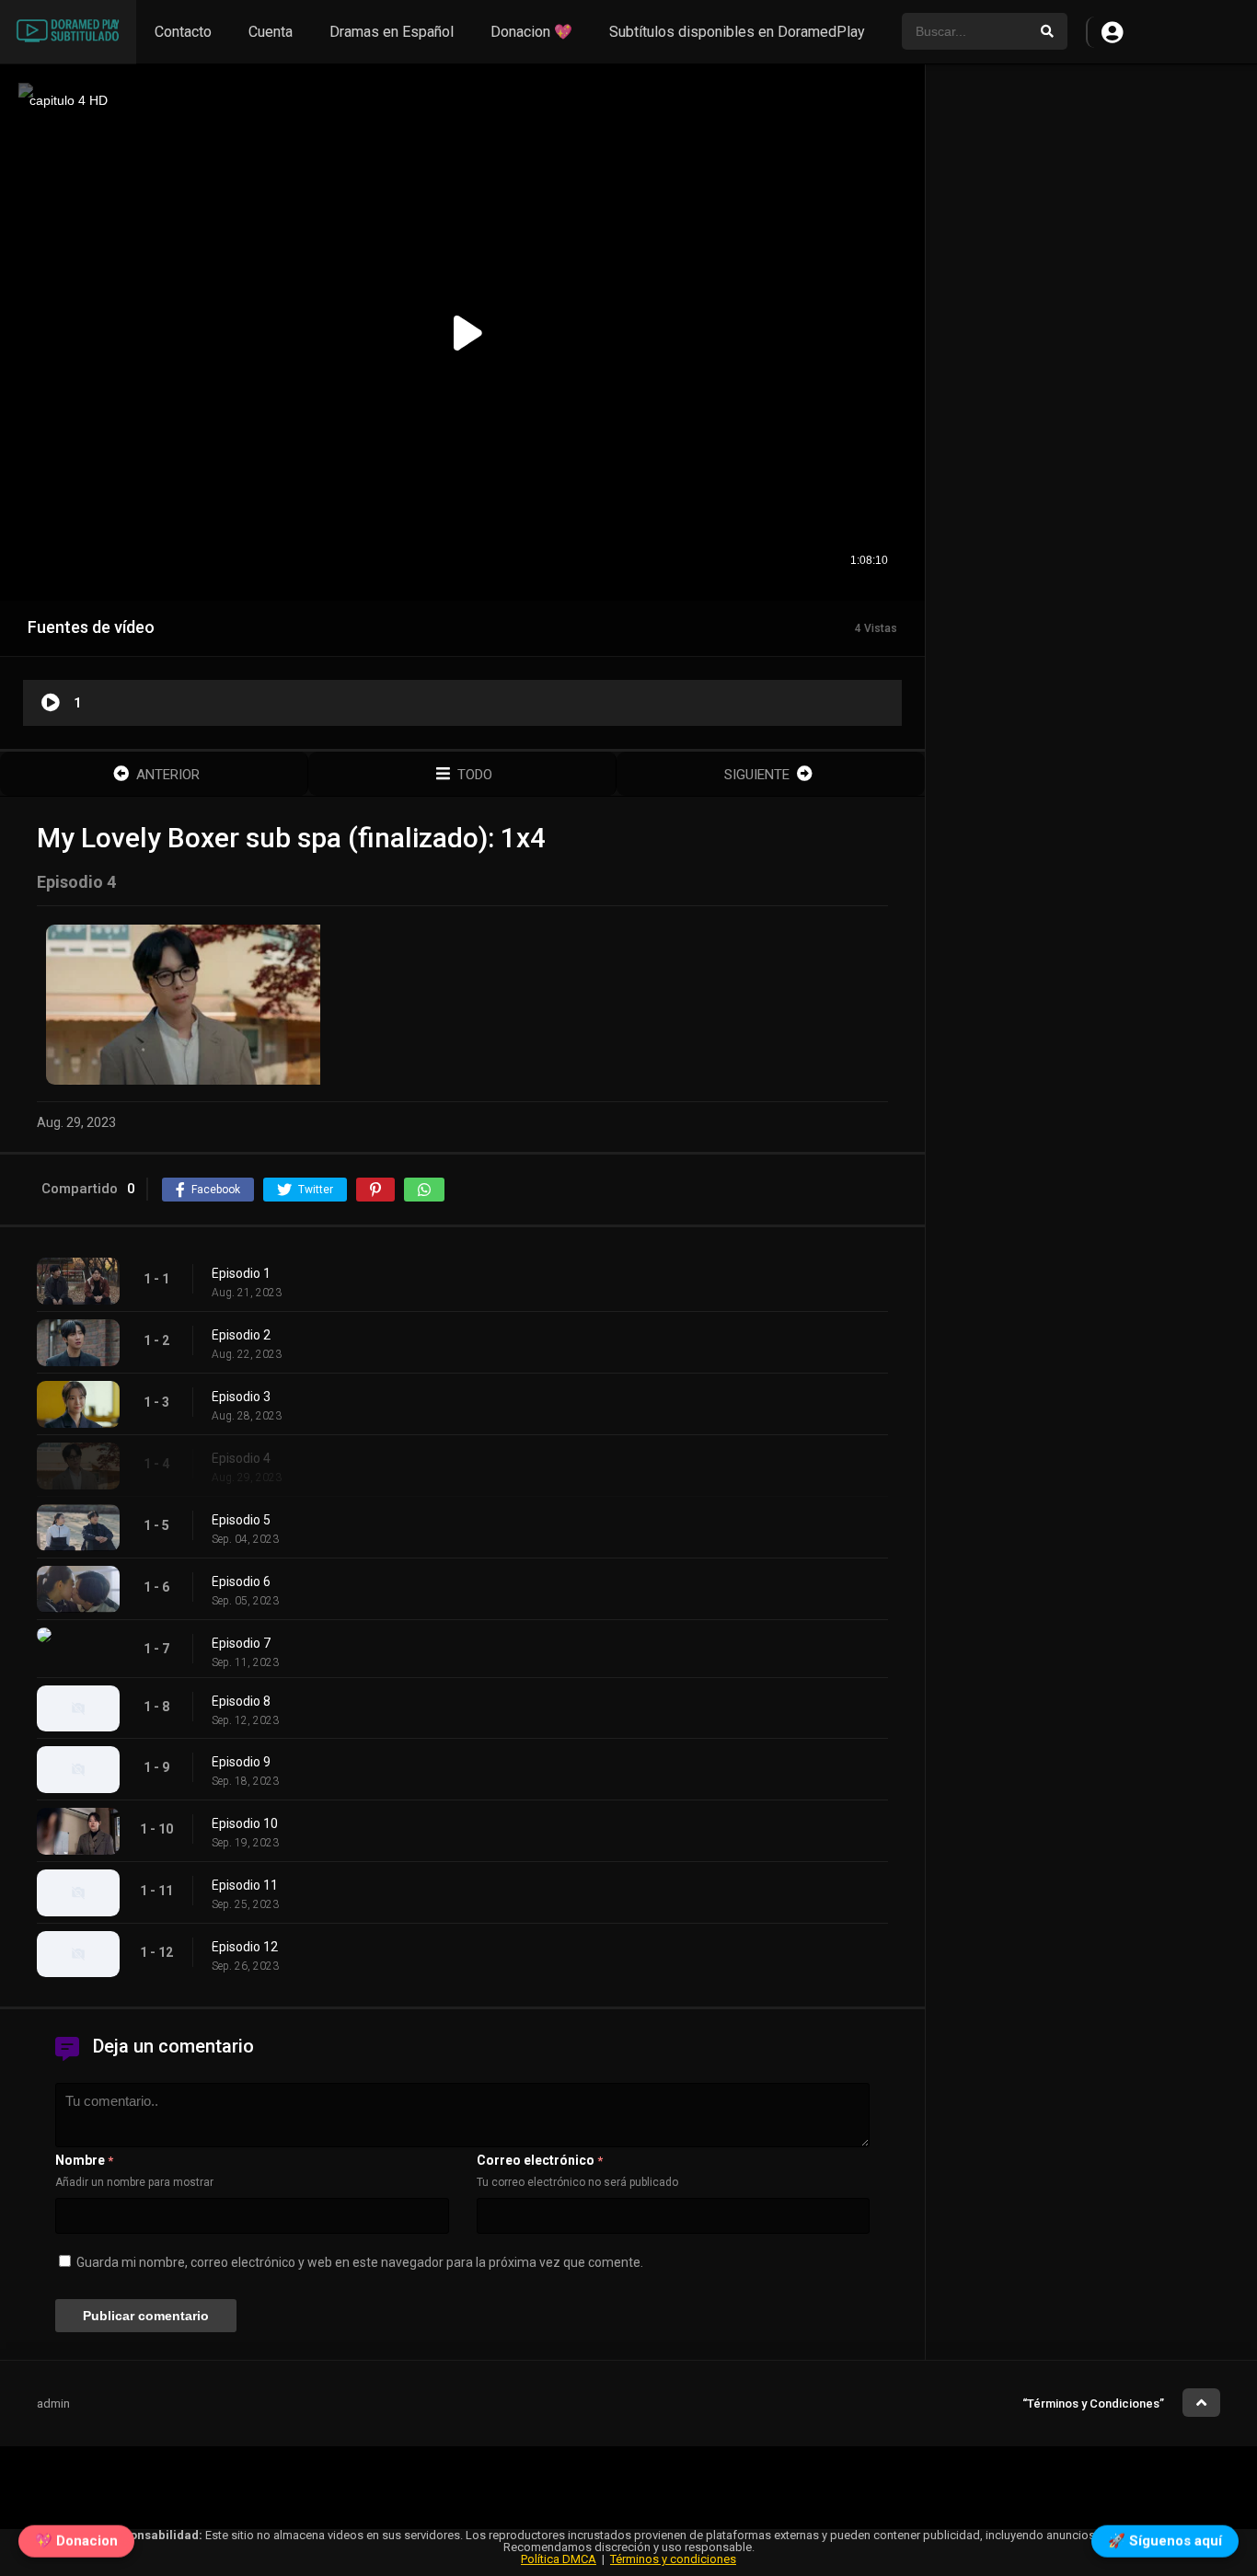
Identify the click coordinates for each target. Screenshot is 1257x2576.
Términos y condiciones (673, 2559)
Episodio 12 (245, 1947)
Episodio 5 (241, 1520)
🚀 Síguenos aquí (1165, 2536)
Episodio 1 (241, 1273)
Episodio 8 (241, 1701)
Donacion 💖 (531, 32)
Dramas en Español (392, 32)
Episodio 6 (241, 1581)
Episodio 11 (245, 1885)
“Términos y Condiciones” (1093, 2403)
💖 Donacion (76, 2536)
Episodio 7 (241, 1643)
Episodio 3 (241, 1397)
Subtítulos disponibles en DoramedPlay (737, 32)
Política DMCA (559, 2559)
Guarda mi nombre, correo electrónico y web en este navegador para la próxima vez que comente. (360, 2262)
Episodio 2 (241, 1335)
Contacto (183, 32)
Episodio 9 (241, 1762)
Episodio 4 (241, 1458)
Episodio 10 (245, 1823)
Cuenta (271, 32)
